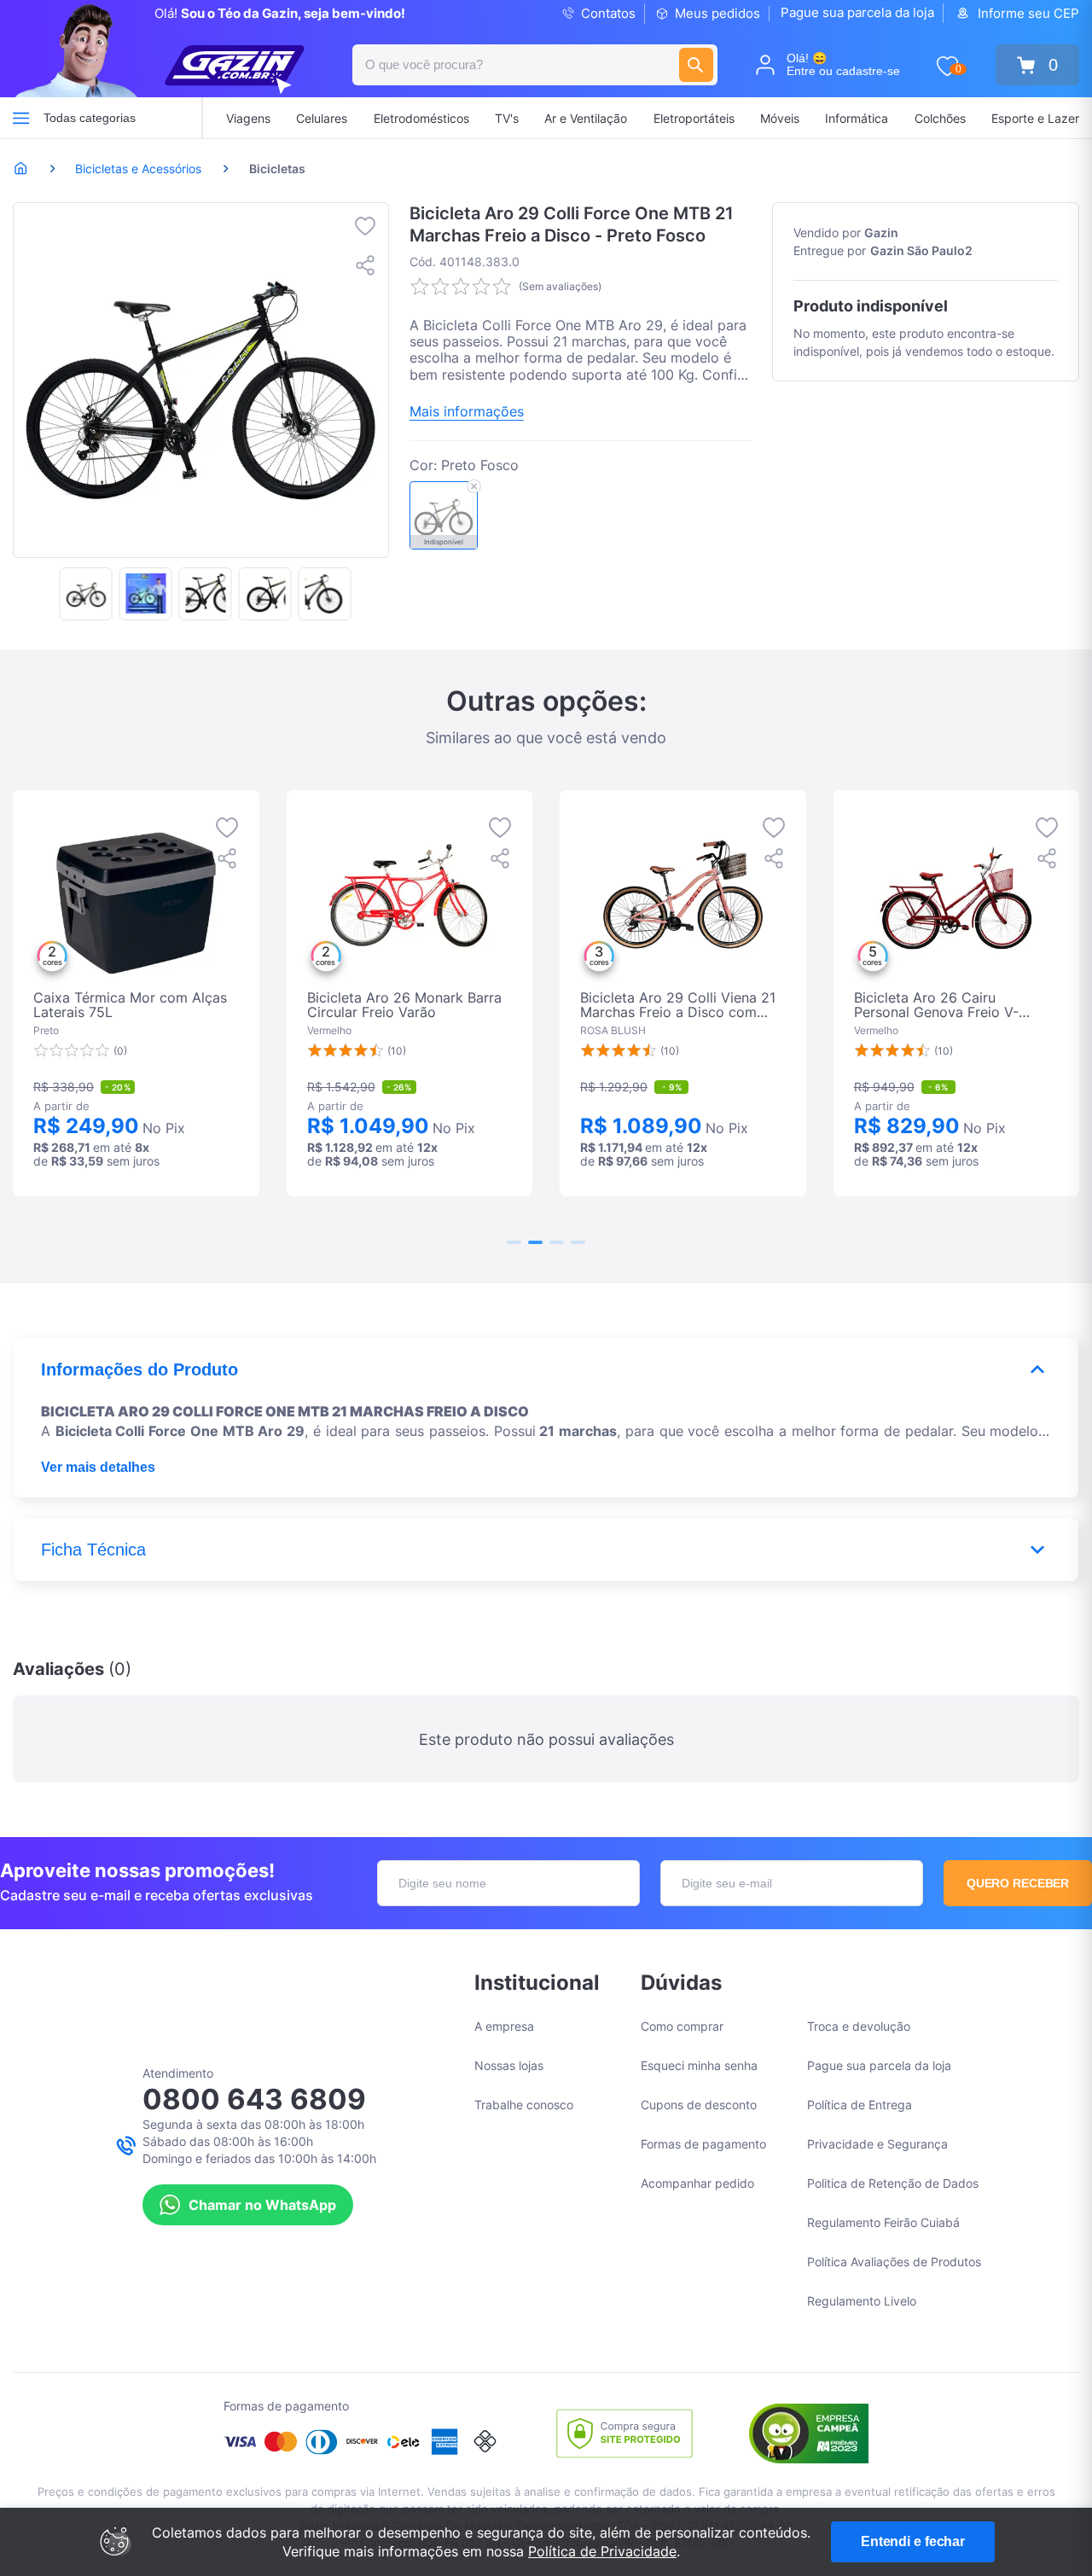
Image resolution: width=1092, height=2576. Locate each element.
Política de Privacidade (602, 2551)
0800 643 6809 (254, 2099)
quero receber (1018, 1883)
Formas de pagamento (703, 2144)
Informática (857, 118)
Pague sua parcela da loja (857, 12)
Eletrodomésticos (421, 118)
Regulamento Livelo (862, 2301)
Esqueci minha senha (699, 2065)
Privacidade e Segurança (877, 2144)
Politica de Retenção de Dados (893, 2183)
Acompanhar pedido (697, 2183)
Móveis (780, 118)
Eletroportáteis (694, 118)
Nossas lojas (509, 2065)
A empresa (504, 2026)
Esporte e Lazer (1035, 118)
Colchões (940, 118)
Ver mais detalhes (98, 1467)
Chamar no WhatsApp (262, 2205)
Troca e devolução (859, 2026)
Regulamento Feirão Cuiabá (883, 2222)
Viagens (248, 118)
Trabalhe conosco (524, 2105)
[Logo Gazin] (235, 70)
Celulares (322, 118)
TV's (507, 118)
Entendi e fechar (913, 2541)
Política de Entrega (860, 2105)
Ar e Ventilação (586, 118)
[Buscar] (696, 65)
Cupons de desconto (699, 2105)
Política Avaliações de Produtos (894, 2262)
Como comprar (682, 2026)
